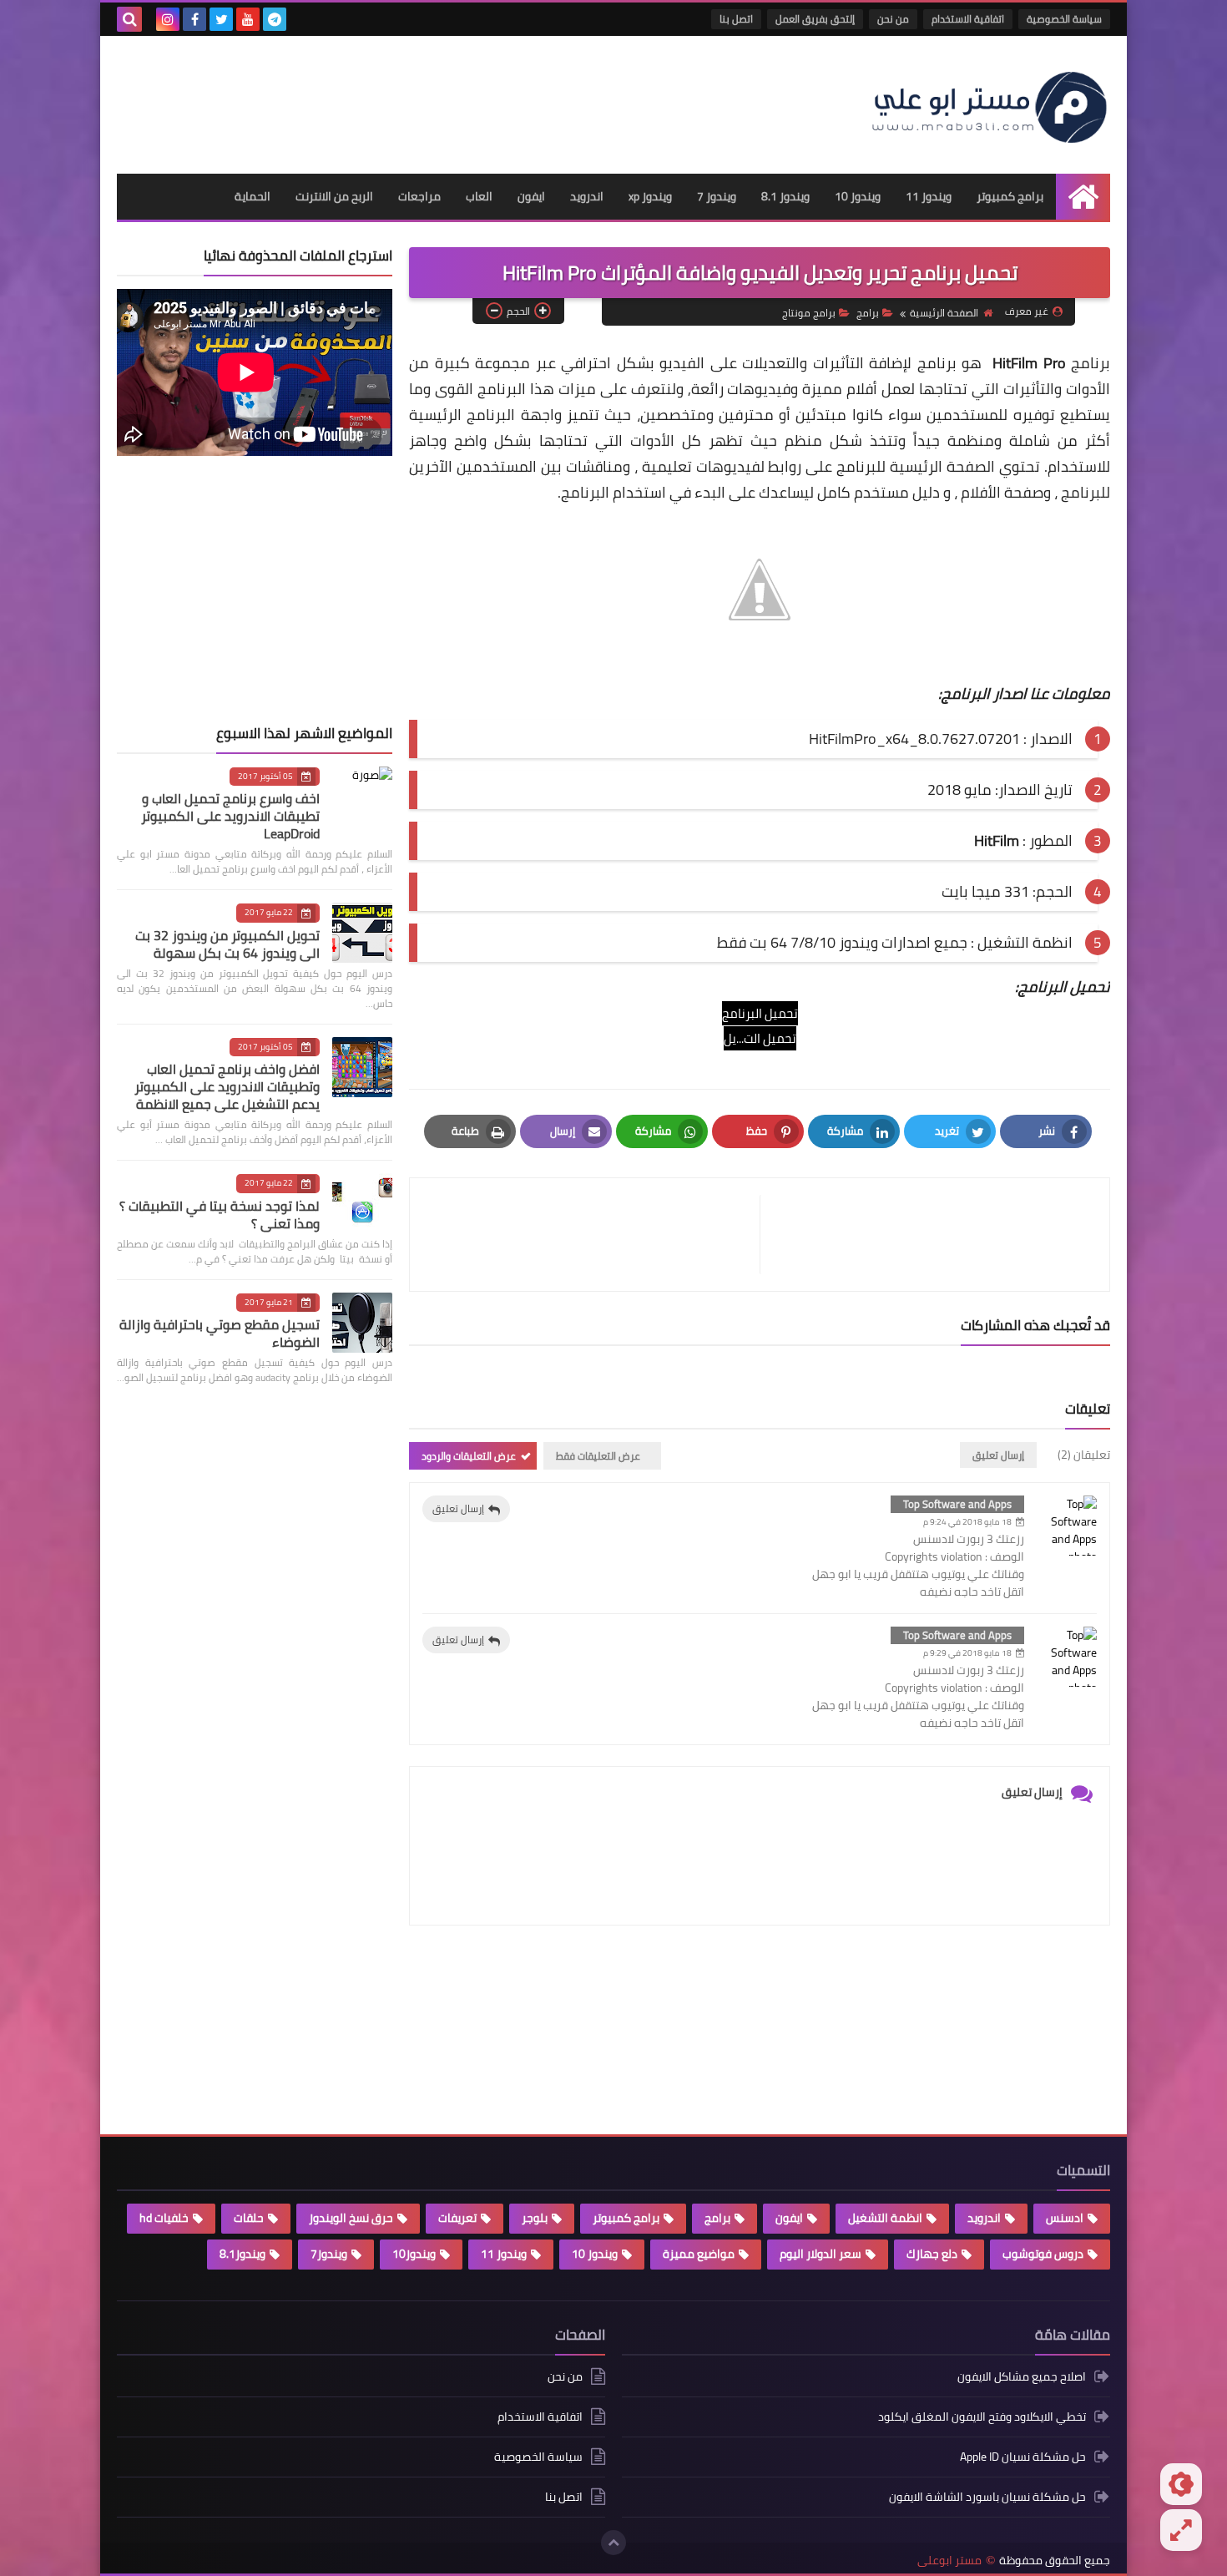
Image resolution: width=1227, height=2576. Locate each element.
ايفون (531, 196)
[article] (593, 1235)
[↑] (613, 2543)
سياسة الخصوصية (1064, 19)
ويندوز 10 (858, 196)
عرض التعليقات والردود (469, 1456)
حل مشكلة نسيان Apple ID (1023, 2457)
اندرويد (587, 196)
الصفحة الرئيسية (944, 313)
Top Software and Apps (957, 1504)
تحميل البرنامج (760, 1013)
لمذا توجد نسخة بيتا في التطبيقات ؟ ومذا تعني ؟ (220, 1215)
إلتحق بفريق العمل (815, 19)
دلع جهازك (932, 2254)
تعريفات (457, 2218)
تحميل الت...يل (760, 1038)
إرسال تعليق (458, 1508)
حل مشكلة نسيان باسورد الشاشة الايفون (987, 2497)
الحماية (252, 196)
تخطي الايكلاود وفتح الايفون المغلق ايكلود (982, 2417)
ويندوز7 (329, 2254)
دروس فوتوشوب (1043, 2254)
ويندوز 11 (929, 196)
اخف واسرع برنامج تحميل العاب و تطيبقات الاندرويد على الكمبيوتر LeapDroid (230, 816)
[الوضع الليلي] (1181, 2484)
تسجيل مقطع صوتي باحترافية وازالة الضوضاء (220, 1333)
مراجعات (419, 196)
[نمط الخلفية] (1181, 2530)
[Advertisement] (421, 99)
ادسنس (1065, 2218)
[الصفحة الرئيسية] (1083, 197)
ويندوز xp (650, 196)
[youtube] (248, 19)
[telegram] (275, 19)
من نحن (893, 19)
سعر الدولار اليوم (821, 2254)
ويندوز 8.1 (785, 196)
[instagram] (168, 19)
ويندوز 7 (717, 196)
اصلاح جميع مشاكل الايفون (1022, 2378)
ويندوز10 (414, 2254)
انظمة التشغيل (885, 2218)
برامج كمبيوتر (1010, 196)
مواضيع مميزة (699, 2254)
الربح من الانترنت (334, 196)
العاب (479, 196)
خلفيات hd (164, 2218)
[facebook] (194, 19)
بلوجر (535, 2218)
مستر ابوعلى (949, 2561)
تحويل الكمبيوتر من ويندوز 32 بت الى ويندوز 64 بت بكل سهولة (227, 944)
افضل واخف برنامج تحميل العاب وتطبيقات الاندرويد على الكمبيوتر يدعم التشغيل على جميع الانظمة (227, 1086)
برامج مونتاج (809, 313)
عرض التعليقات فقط (598, 1456)
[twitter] (221, 19)
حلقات (249, 2218)
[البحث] (129, 19)
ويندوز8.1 (242, 2254)
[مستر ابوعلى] (989, 105)
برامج (868, 313)
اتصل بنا (736, 19)
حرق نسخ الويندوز (351, 2218)
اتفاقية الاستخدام (968, 19)
